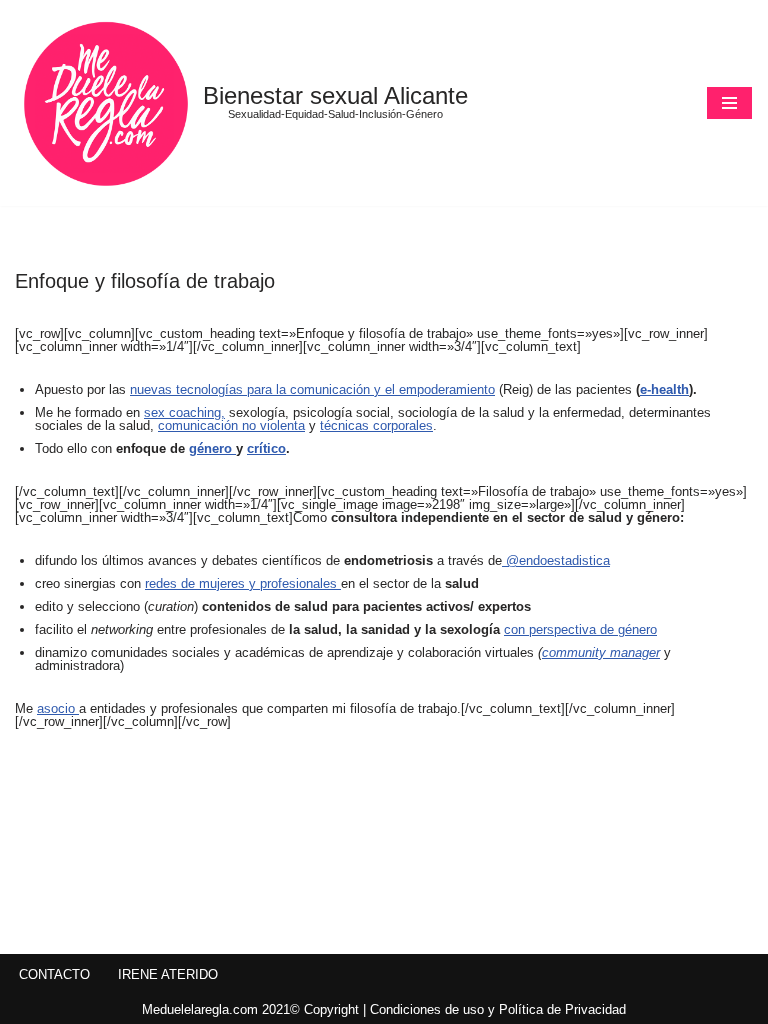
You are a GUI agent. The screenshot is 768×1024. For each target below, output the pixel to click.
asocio (58, 708)
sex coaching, (184, 412)
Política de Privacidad (562, 1009)
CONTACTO (54, 974)
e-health (664, 389)
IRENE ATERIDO (168, 974)
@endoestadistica (556, 560)
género (212, 448)
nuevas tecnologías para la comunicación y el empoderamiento (312, 389)
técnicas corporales (376, 425)
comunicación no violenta (231, 425)
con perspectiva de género (580, 629)
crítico (266, 448)
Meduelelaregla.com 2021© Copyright (252, 1009)
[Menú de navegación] (729, 103)
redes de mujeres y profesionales (243, 583)
